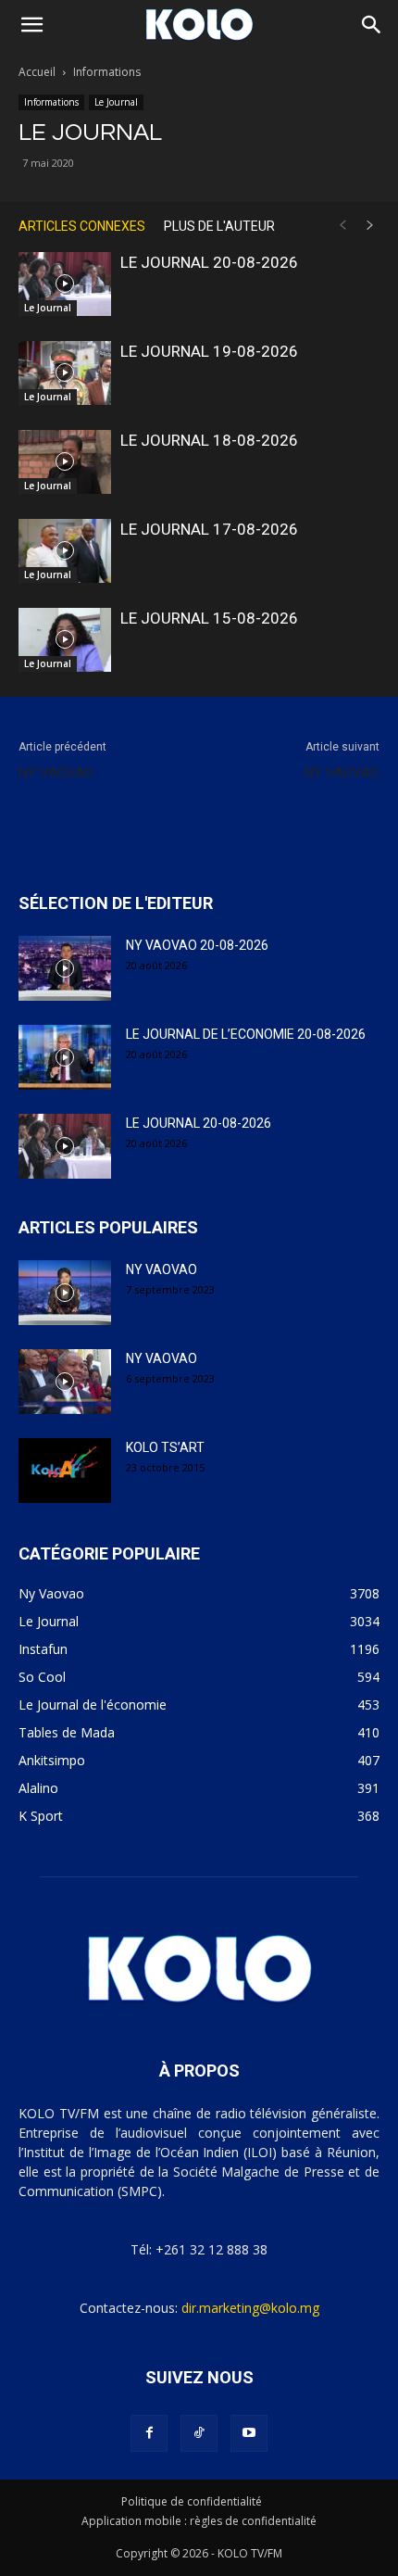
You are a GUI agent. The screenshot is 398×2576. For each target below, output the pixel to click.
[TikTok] (199, 2433)
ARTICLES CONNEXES (82, 226)
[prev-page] (342, 226)
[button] (31, 25)
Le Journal (116, 102)
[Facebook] (149, 2433)
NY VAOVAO (56, 773)
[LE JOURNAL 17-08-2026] (65, 551)
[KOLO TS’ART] (65, 1471)
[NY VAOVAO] (65, 1293)
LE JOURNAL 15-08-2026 (209, 618)
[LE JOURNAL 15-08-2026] (65, 640)
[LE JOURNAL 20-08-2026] (65, 284)
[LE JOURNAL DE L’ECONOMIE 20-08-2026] (65, 1057)
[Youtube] (249, 2433)
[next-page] (370, 226)
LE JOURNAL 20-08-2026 (209, 262)
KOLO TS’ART (165, 1447)
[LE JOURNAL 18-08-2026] (65, 462)
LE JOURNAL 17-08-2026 (209, 529)
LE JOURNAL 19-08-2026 (209, 351)
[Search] (372, 25)
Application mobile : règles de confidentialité (199, 2521)
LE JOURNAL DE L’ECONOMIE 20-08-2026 (246, 1034)
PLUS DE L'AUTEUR (219, 226)
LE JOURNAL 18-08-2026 (209, 440)
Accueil (37, 72)
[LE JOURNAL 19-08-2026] (65, 373)
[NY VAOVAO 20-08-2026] (65, 968)
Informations (107, 72)
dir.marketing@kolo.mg (250, 2308)
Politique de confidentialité (192, 2501)
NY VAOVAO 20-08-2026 (197, 945)
